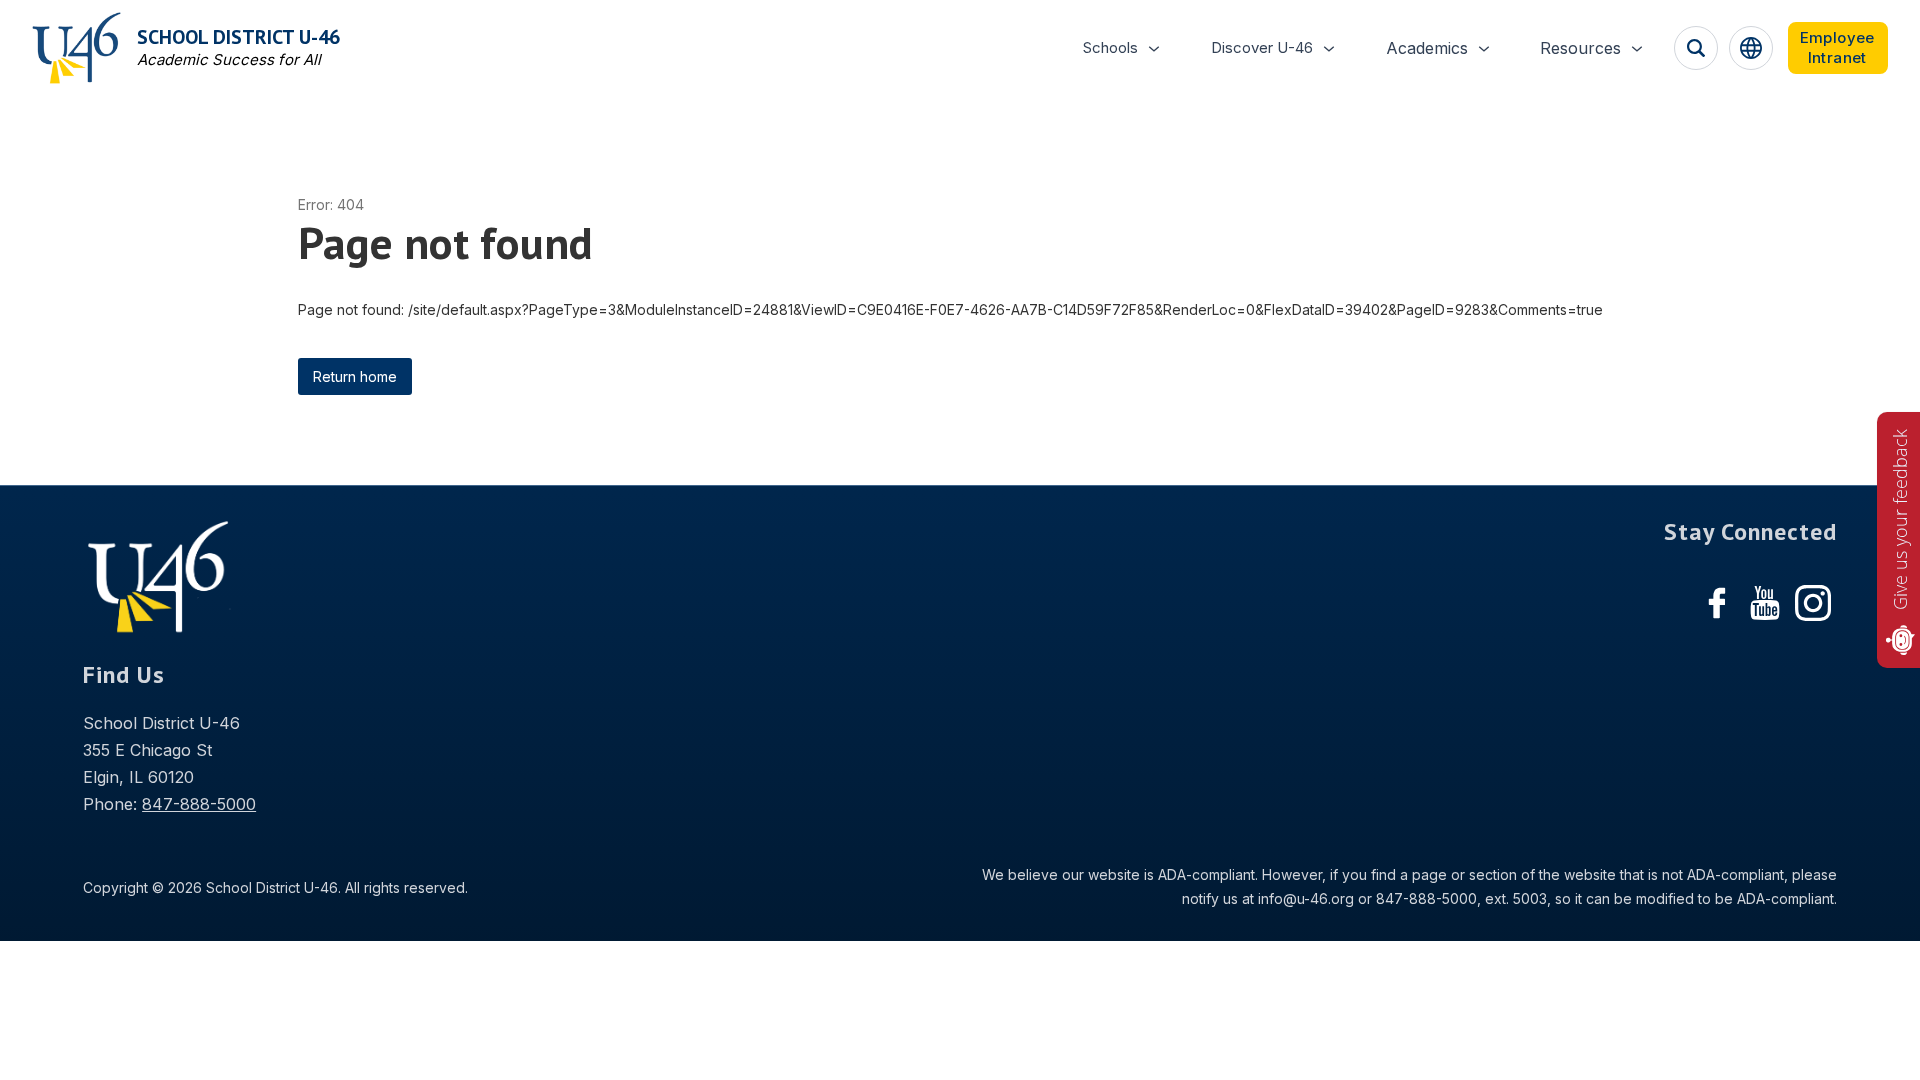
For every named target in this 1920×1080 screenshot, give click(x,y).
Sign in (1838, 48)
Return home (355, 376)
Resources (1580, 48)
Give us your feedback (1900, 519)
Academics (1427, 48)
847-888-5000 (199, 804)
